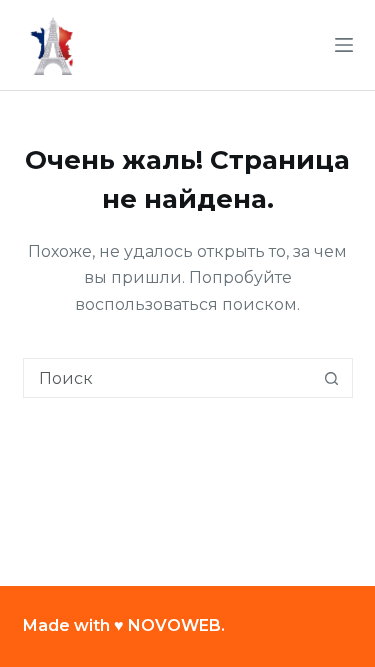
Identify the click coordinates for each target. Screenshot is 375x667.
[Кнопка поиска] (332, 378)
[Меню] (344, 45)
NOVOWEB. (176, 625)
